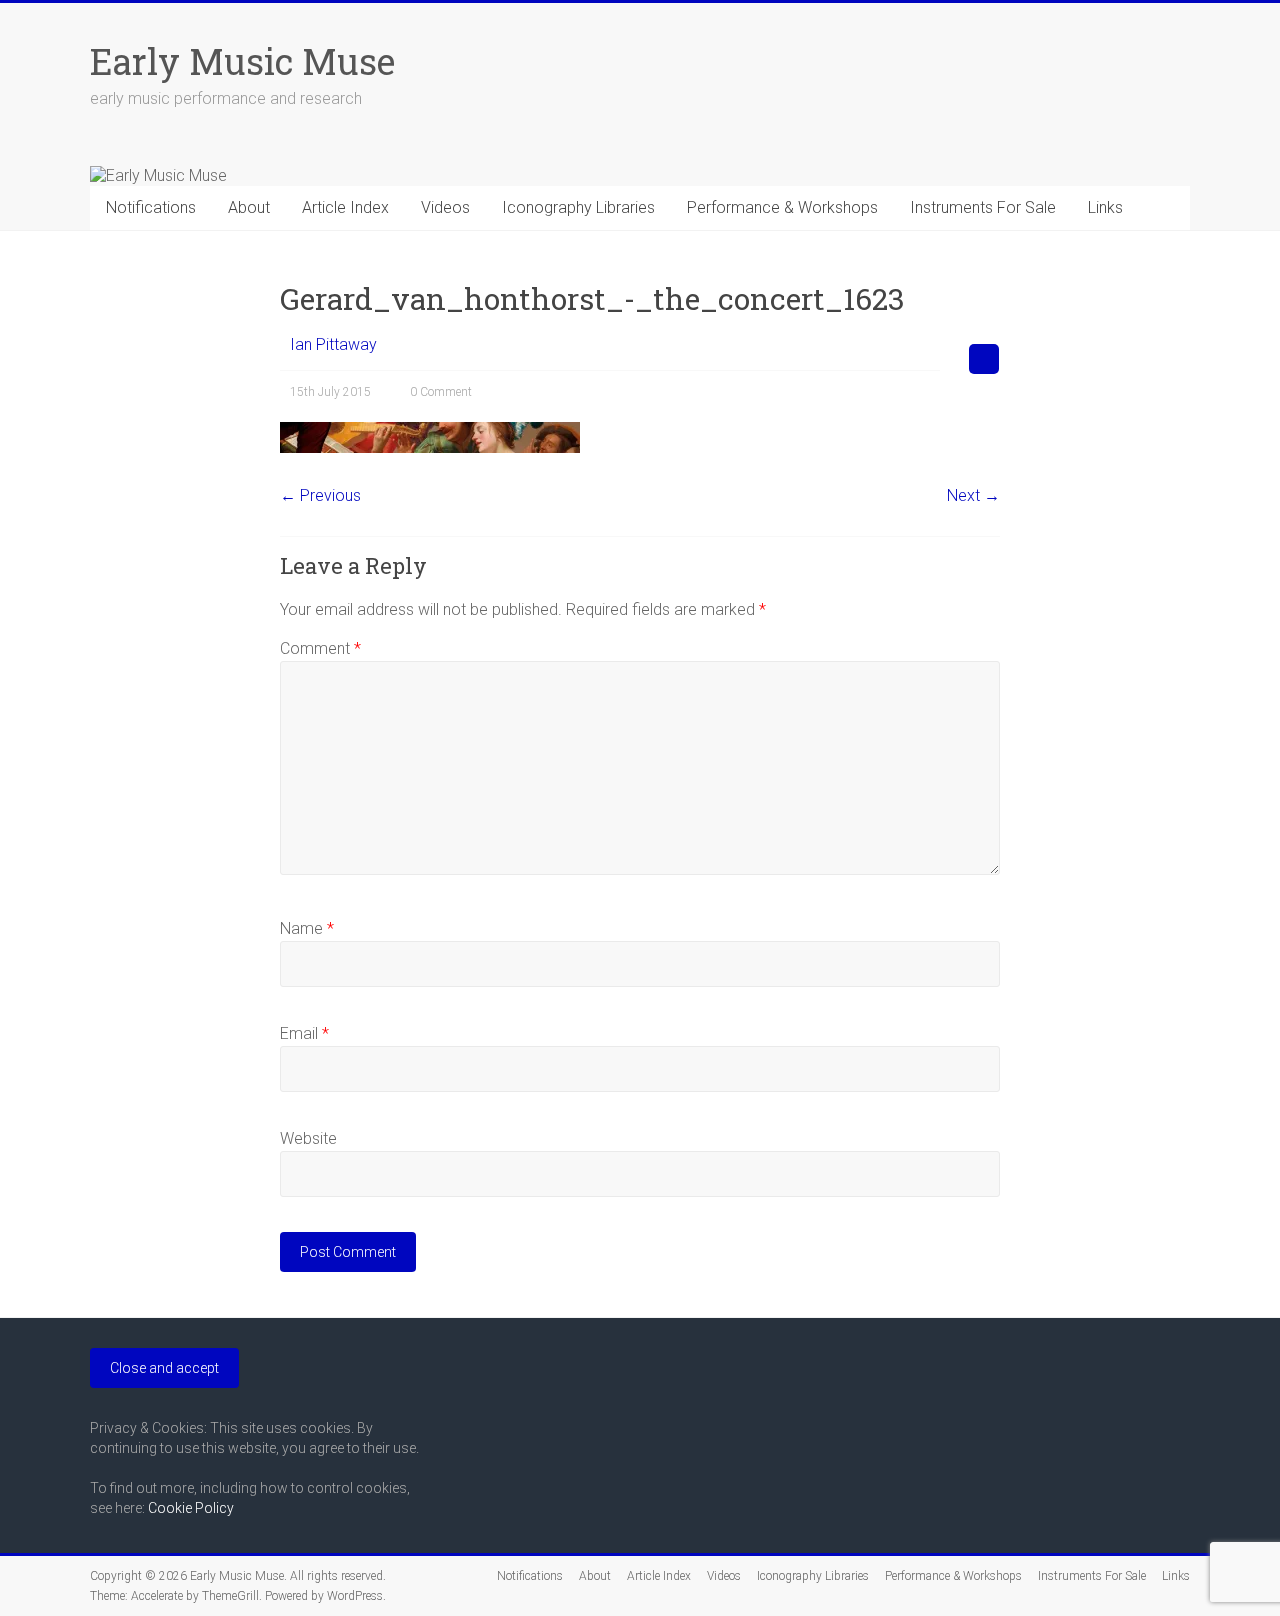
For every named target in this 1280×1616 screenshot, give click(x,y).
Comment (320, 648)
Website (308, 1138)
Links (1105, 207)
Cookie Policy (191, 1508)
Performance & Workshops (782, 207)
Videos (445, 207)
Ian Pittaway (333, 344)
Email (304, 1033)
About (249, 207)
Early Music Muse (242, 61)
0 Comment (441, 392)
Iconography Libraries (578, 207)
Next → (973, 495)
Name (307, 928)
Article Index (345, 207)
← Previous (320, 495)
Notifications (151, 207)
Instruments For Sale (983, 207)
